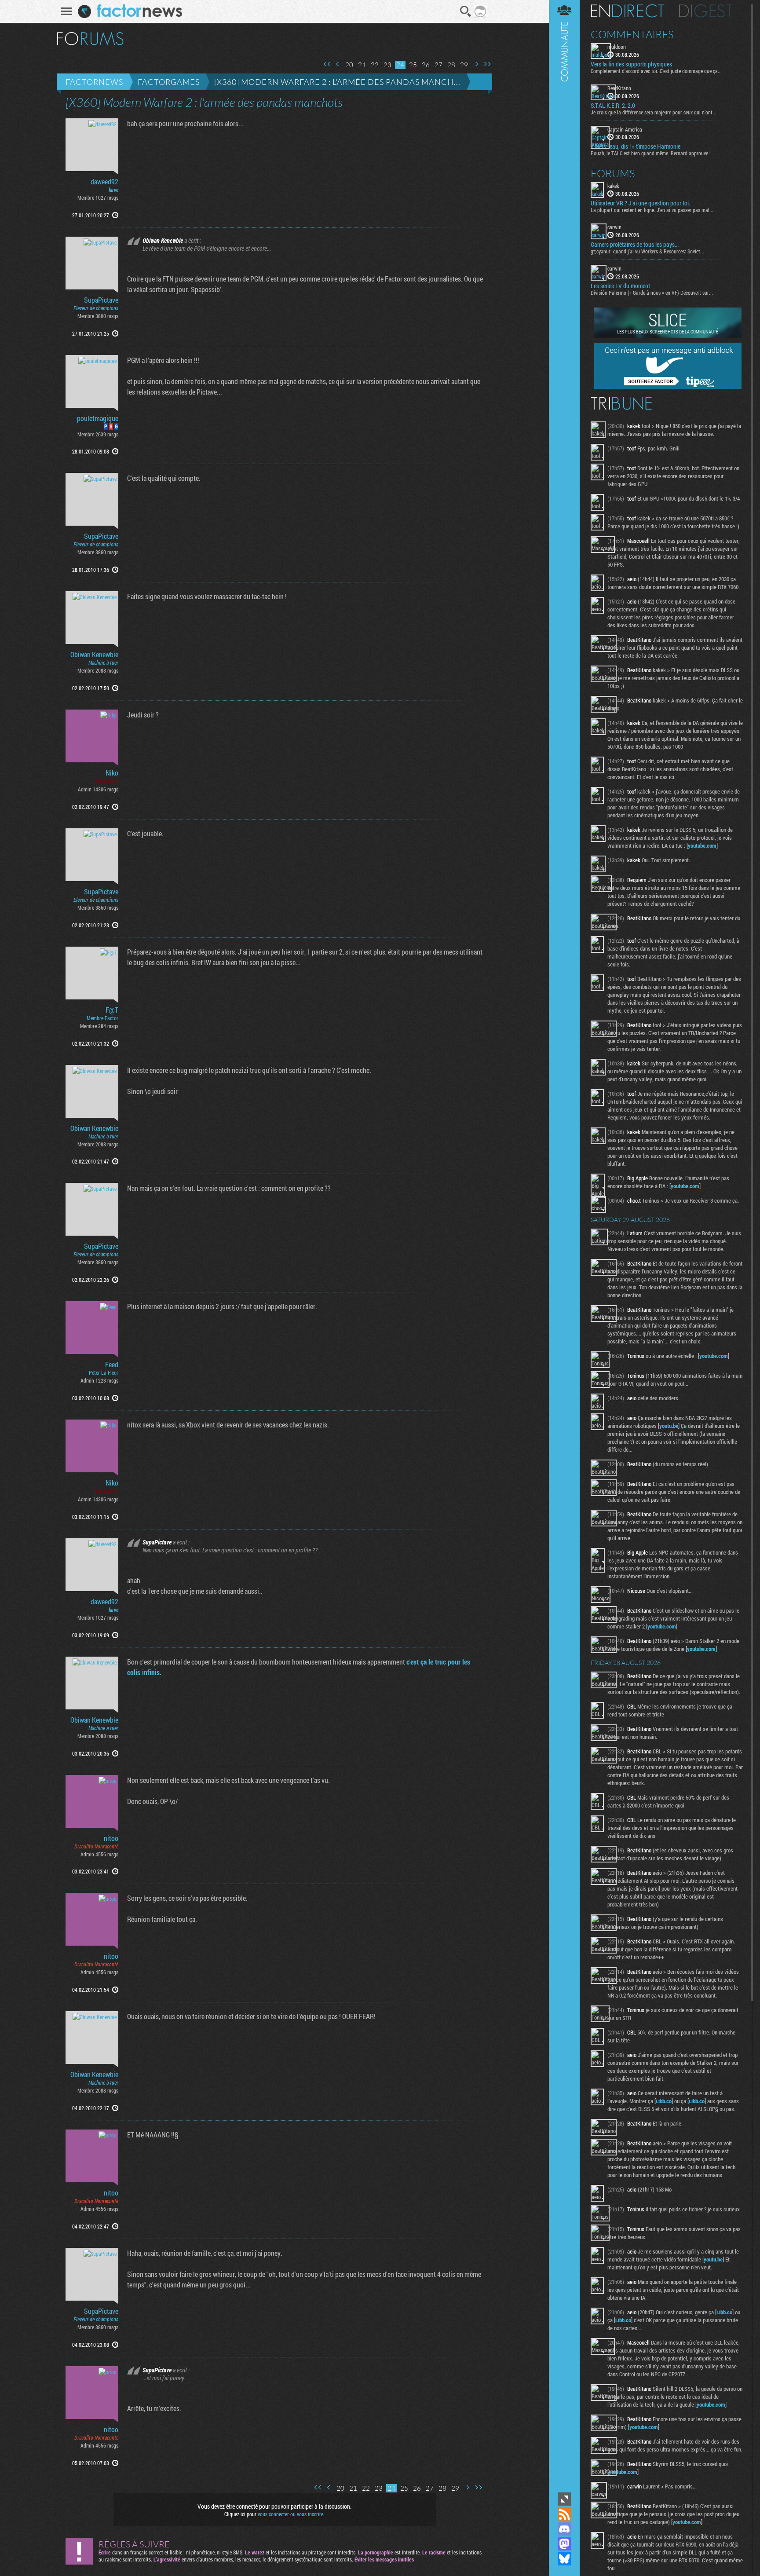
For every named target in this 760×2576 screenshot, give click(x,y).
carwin (614, 227)
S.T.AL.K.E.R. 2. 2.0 (613, 106)
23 (387, 65)
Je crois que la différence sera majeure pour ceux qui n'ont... (654, 112)
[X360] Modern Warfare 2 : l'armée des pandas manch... (337, 82)
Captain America (625, 129)
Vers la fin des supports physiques (631, 64)
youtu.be (669, 1426)
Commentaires (632, 34)
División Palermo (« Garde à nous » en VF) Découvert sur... (652, 293)
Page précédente (338, 64)
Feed (112, 1365)
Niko (112, 773)
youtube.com (702, 845)
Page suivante (476, 64)
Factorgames (169, 82)
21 (362, 65)
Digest (706, 11)
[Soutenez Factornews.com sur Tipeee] (668, 387)
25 (413, 65)
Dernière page (487, 64)
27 (438, 65)
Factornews (94, 82)
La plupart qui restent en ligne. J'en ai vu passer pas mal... (652, 210)
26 (426, 65)
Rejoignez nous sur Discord (564, 2529)
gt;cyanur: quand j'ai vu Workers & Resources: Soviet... (647, 251)
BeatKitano (619, 88)
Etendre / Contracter (564, 2499)
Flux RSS (564, 2514)
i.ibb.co (664, 2101)
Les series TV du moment (620, 286)
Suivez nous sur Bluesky (564, 2559)
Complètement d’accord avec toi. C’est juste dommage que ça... (656, 71)
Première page (327, 64)
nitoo (111, 1838)
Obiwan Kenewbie (94, 655)
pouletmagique (98, 418)
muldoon (617, 47)
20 (349, 65)
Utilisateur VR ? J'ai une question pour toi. (640, 203)
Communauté (564, 1245)
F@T (112, 1010)
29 (464, 65)
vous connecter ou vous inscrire (290, 2514)
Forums (613, 173)
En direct (627, 11)
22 (375, 65)
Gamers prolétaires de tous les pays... (635, 245)
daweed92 (104, 182)
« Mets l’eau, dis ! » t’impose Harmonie (636, 146)
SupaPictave (101, 300)
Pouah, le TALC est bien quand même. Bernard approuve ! (651, 153)
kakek (613, 186)
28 (451, 65)
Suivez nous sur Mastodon (564, 2544)
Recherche (466, 11)
